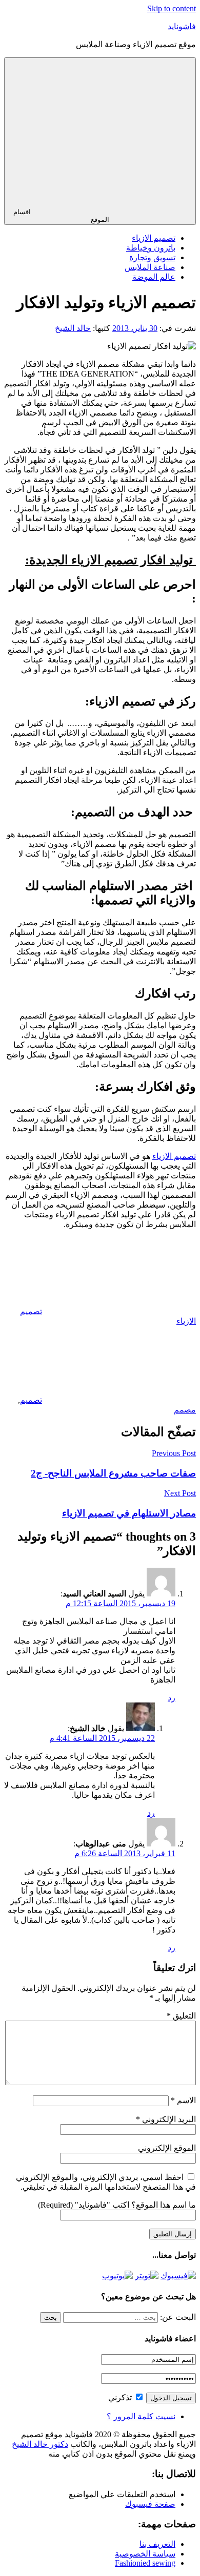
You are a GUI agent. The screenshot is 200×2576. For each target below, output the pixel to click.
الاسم (183, 2100)
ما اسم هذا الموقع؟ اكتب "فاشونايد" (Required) (117, 2205)
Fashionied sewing (145, 2563)
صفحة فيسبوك (150, 2504)
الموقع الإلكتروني (167, 2148)
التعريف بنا (157, 2544)
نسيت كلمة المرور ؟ (141, 2416)
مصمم (185, 1410)
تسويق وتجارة (152, 257)
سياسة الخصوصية (145, 2554)
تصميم (31, 1400)
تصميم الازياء (154, 238)
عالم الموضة (154, 277)
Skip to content (172, 8)
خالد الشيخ (73, 328)
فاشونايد (182, 26)
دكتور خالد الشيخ (40, 2444)
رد (172, 1698)
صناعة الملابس (150, 267)
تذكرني (121, 2397)
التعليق (181, 2016)
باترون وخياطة (151, 248)
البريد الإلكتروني (166, 2119)
